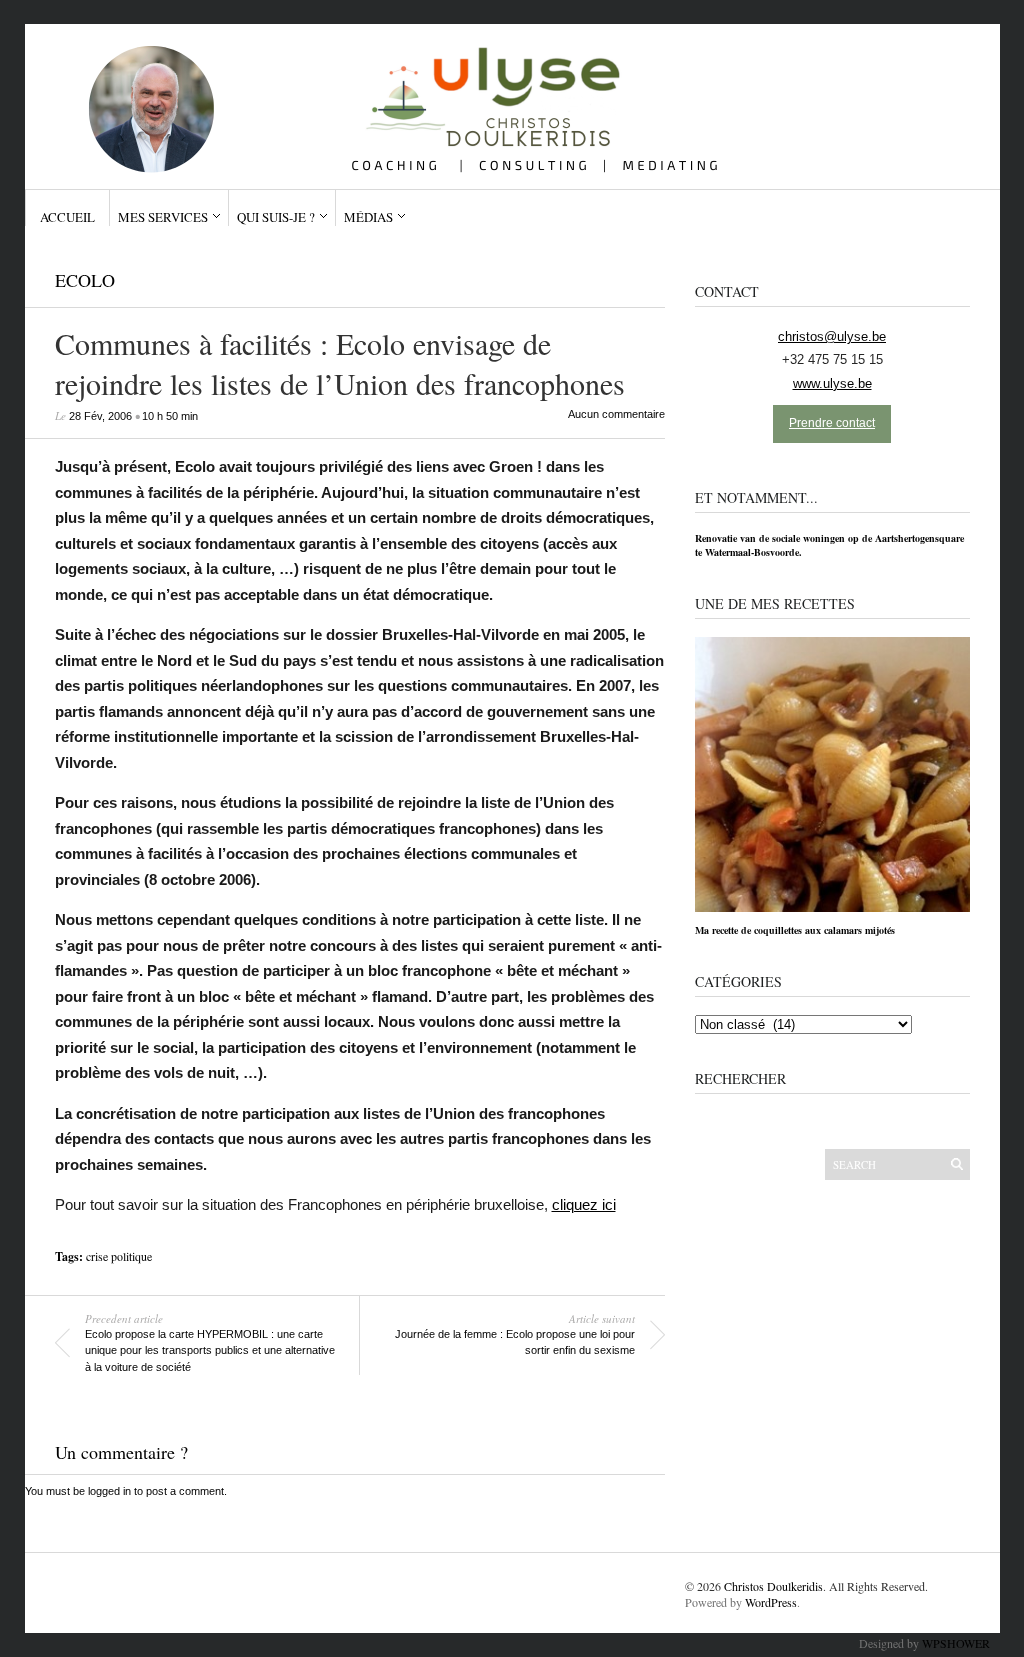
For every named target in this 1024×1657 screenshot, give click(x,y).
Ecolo (85, 280)
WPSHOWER (956, 1643)
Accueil (67, 217)
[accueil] (504, 99)
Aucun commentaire (616, 414)
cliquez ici (584, 1204)
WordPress (771, 1602)
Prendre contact (832, 423)
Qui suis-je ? (276, 217)
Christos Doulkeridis (773, 1586)
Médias (368, 217)
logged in (109, 1491)
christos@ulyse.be (832, 336)
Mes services (163, 217)
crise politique (119, 1256)
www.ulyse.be (832, 383)
